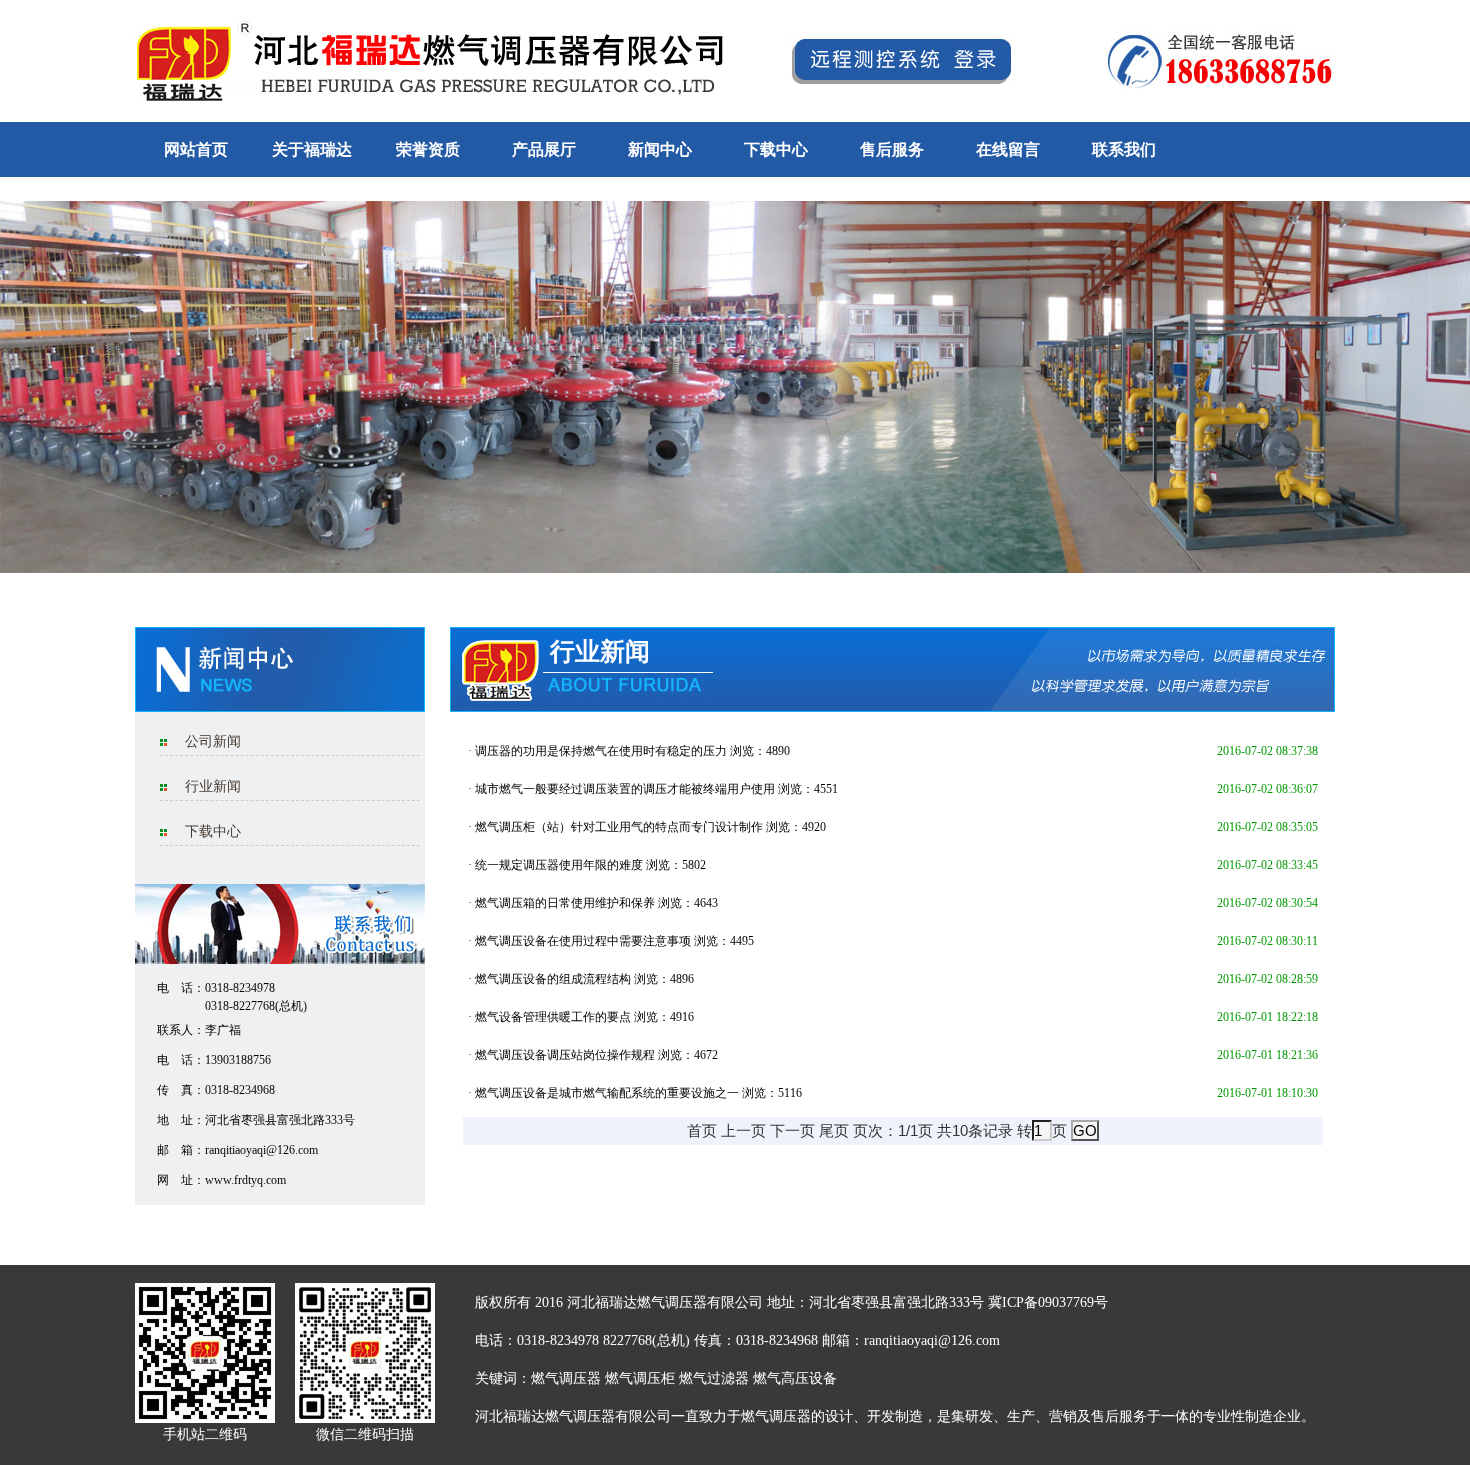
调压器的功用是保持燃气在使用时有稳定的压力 (601, 751)
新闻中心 (660, 149)
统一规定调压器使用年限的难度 (559, 865)
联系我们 (1124, 149)
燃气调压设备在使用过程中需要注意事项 (583, 941)
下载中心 (776, 149)
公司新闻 (213, 741)
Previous (19, 379)
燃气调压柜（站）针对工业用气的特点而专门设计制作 (619, 827)
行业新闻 (213, 786)
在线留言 (1008, 149)
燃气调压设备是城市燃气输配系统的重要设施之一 (607, 1093)
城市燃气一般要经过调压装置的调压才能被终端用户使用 (625, 789)
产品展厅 (544, 149)
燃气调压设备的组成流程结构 (553, 979)
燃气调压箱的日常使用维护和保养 (565, 903)
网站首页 (196, 149)
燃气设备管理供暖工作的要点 (553, 1017)
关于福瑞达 (312, 149)
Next (1451, 379)
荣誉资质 (428, 149)
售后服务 (892, 149)
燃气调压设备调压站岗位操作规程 (565, 1055)
